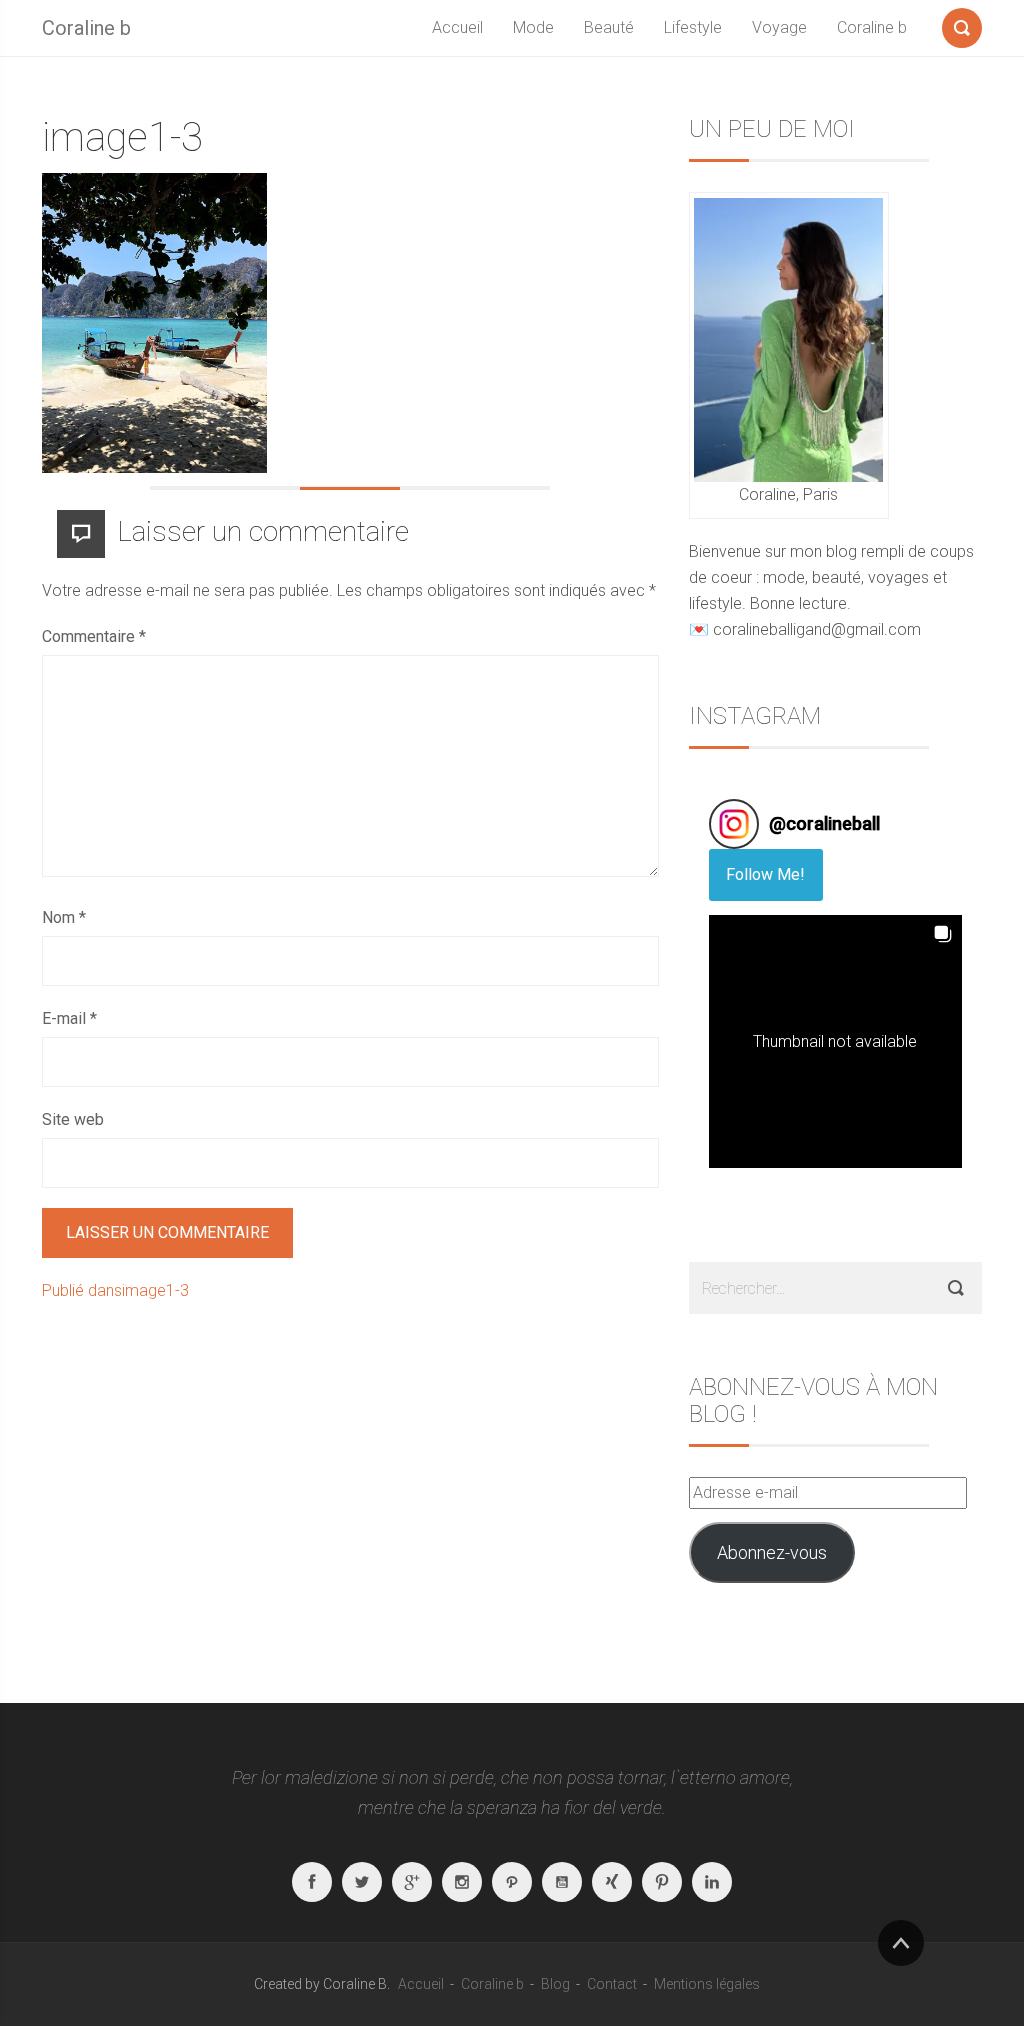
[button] (835, 1041)
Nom (64, 917)
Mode (533, 27)
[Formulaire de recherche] (962, 24)
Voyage (779, 27)
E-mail (69, 1018)
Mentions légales (707, 1984)
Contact (612, 1984)
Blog (555, 1984)
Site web (73, 1119)
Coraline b (86, 28)
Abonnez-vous (772, 1552)
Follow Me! (765, 874)
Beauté (609, 27)
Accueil (457, 27)
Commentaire (94, 636)
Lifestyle (693, 27)
